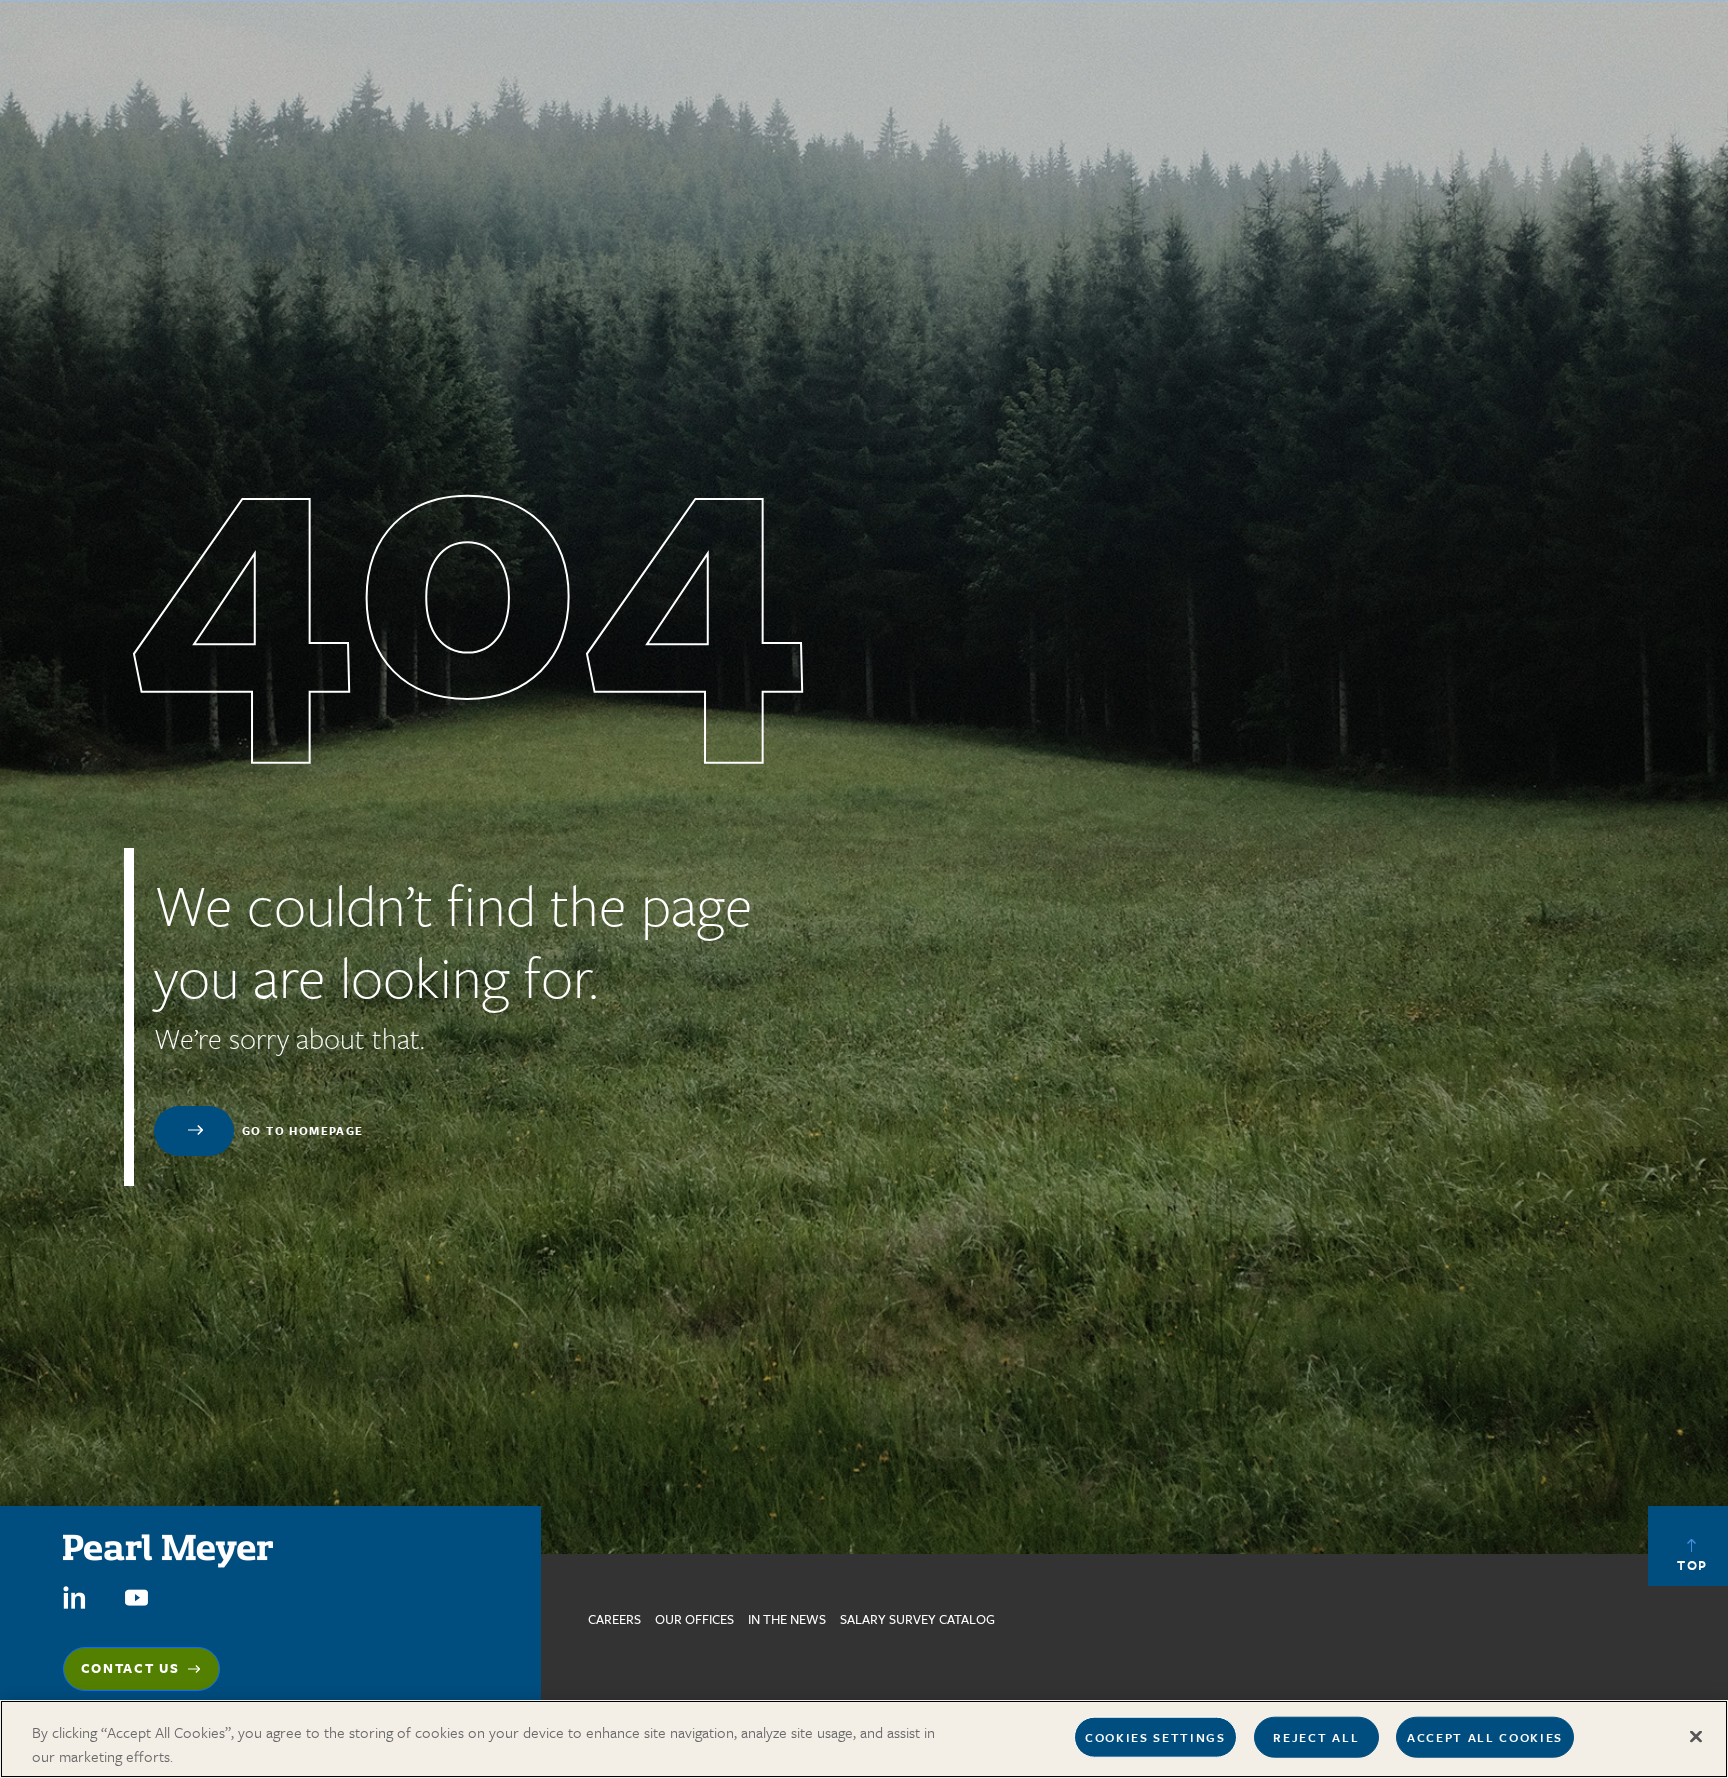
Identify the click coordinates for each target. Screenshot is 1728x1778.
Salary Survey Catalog (917, 1619)
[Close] (1696, 1737)
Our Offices (694, 1619)
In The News (787, 1619)
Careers (614, 1619)
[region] (864, 1739)
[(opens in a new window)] (74, 1596)
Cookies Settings (1155, 1737)
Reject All (1316, 1737)
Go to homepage (303, 1130)
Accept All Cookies (1485, 1737)
